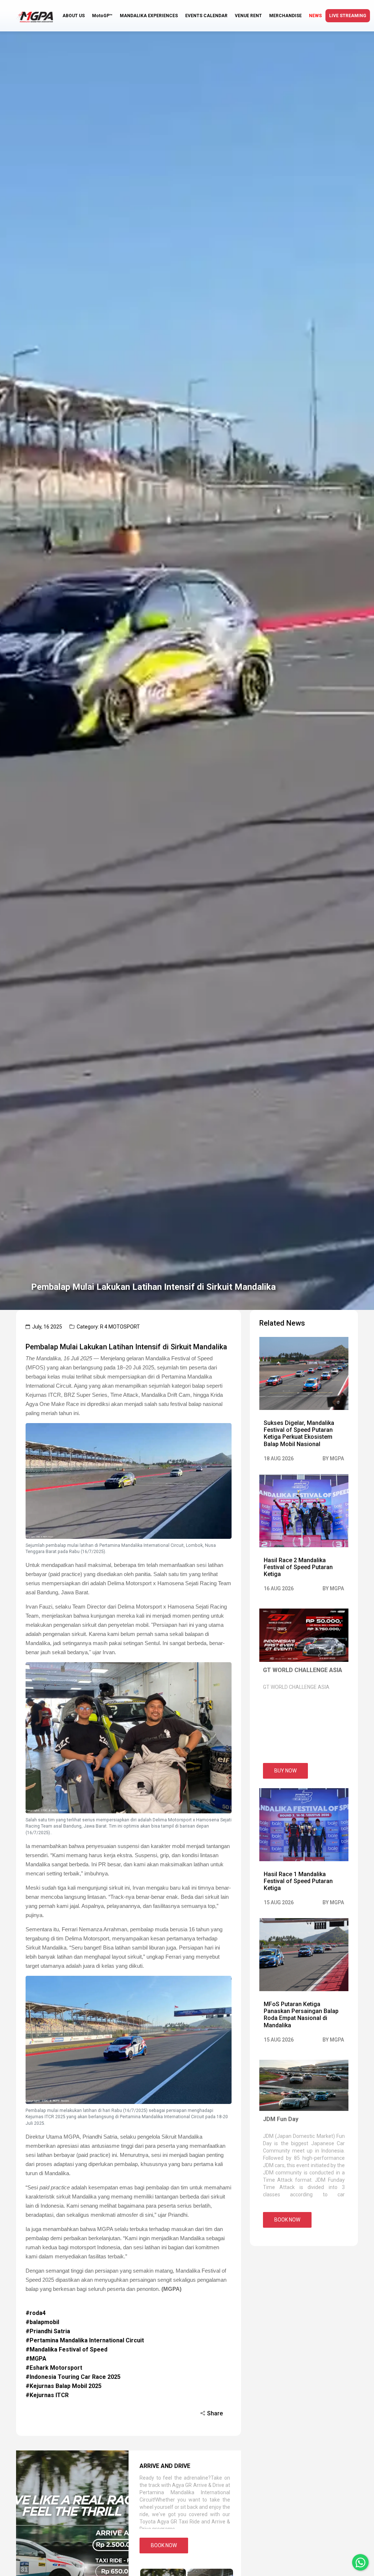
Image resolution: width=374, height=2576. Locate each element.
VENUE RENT (248, 16)
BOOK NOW (164, 2545)
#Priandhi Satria (48, 2331)
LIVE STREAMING (348, 16)
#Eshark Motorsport (54, 2368)
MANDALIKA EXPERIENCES (149, 16)
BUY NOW (285, 1771)
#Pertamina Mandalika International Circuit (85, 2340)
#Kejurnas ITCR (47, 2395)
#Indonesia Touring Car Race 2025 (73, 2377)
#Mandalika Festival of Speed (66, 2349)
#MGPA (36, 2359)
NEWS (315, 16)
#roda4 (36, 2313)
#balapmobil (42, 2322)
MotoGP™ (102, 16)
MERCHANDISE (285, 16)
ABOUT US (74, 16)
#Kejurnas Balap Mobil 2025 (64, 2386)
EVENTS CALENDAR (206, 16)
